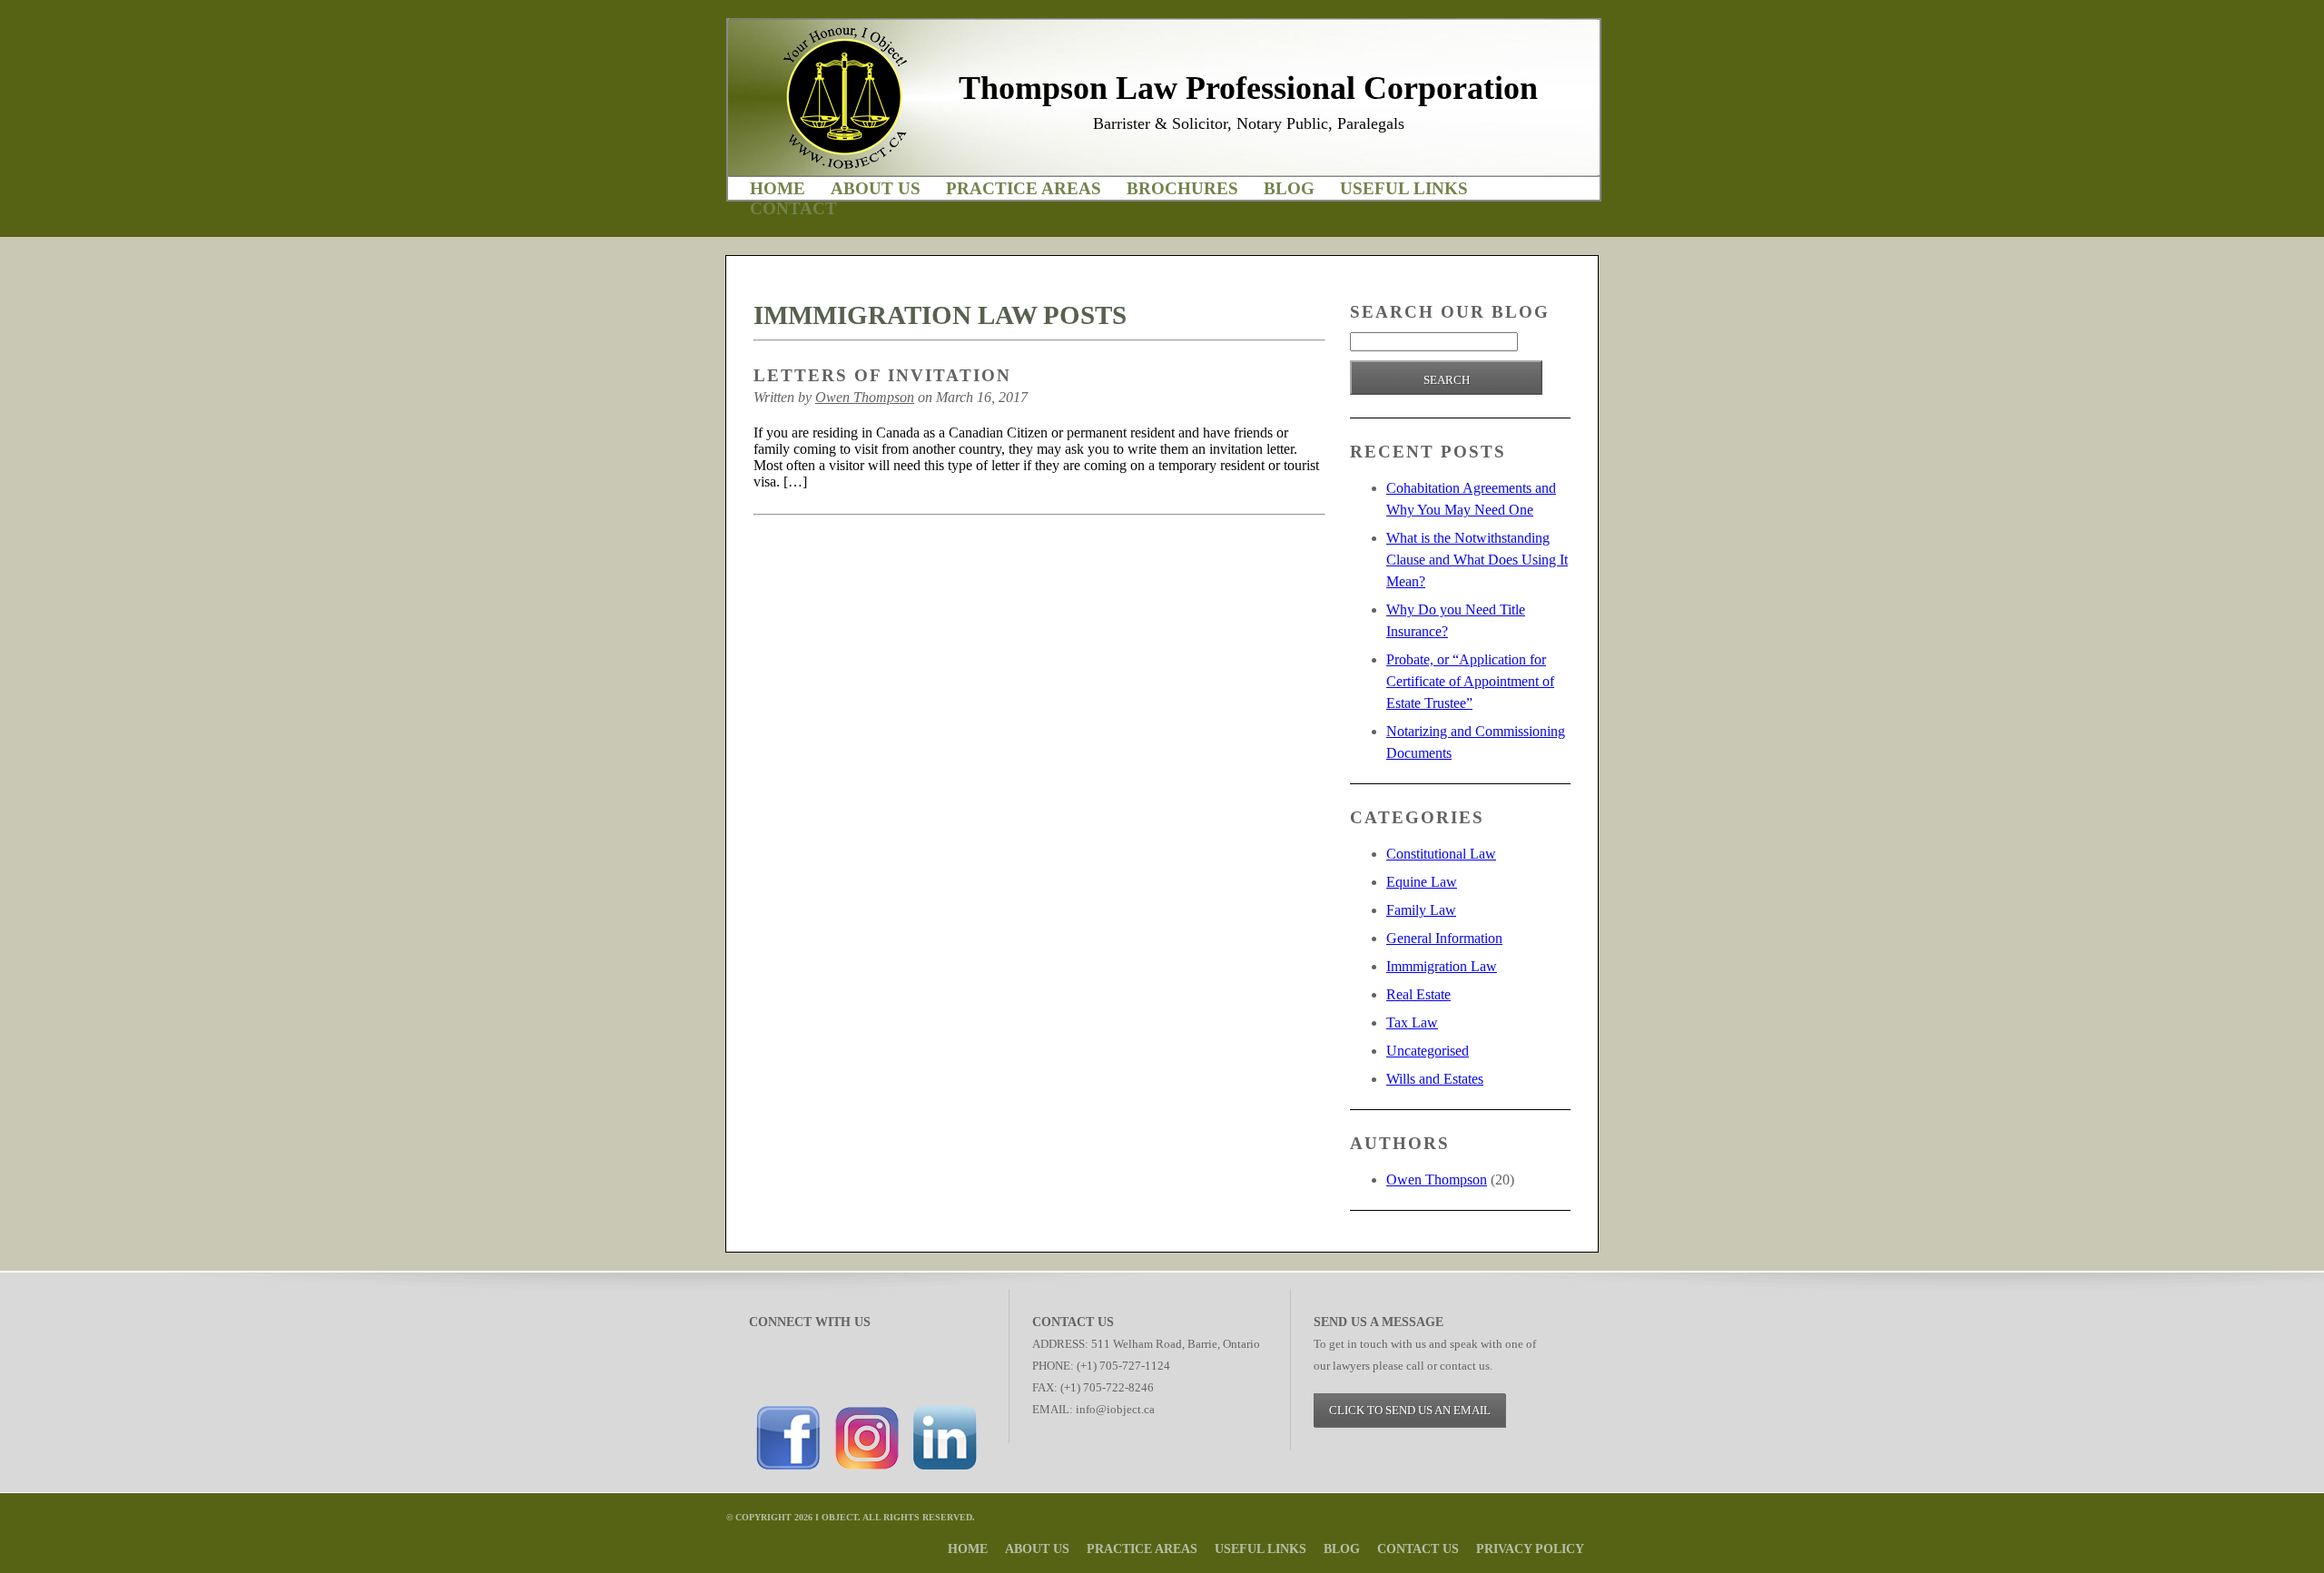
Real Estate (1418, 994)
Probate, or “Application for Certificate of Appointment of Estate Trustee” (1470, 681)
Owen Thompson (865, 397)
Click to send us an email (1410, 1410)
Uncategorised (1428, 1051)
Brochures (1182, 188)
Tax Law (1412, 1022)
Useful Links (1404, 188)
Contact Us (1418, 1549)
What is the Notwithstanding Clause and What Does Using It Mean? (1477, 560)
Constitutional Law (1441, 854)
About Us (876, 188)
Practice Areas (1024, 188)
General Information (1444, 938)
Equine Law (1422, 882)
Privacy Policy (1530, 1549)
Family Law (1421, 910)
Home (778, 188)
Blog (1289, 188)
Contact (793, 208)
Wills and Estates (1435, 1079)
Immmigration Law (1442, 966)
